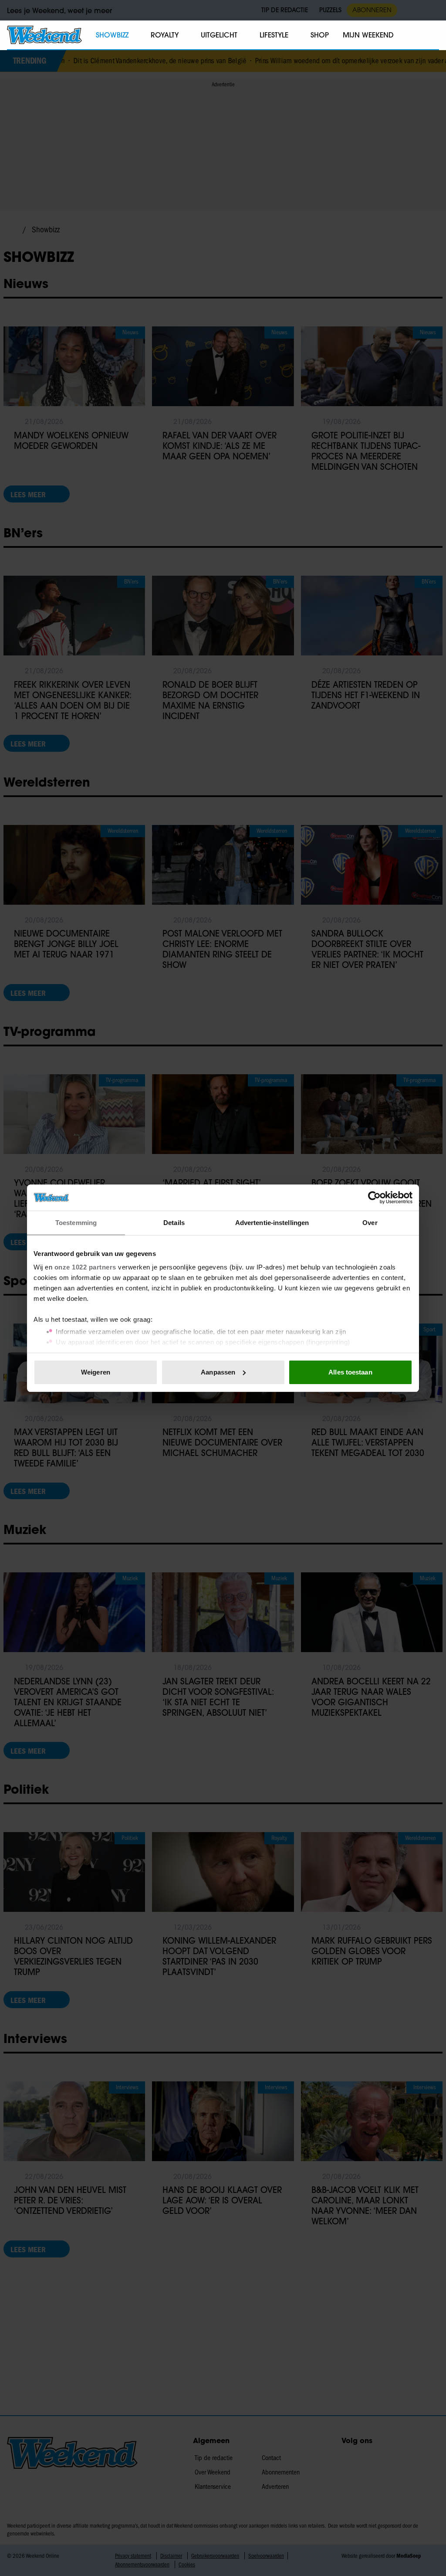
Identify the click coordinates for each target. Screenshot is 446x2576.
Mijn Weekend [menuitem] (368, 35)
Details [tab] (174, 1223)
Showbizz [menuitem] (112, 35)
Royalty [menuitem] (165, 35)
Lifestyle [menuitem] (274, 35)
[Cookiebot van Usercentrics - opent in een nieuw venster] (374, 1198)
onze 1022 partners (85, 1267)
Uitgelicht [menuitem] (219, 35)
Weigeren (96, 1372)
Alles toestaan (350, 1372)
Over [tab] (370, 1223)
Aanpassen (218, 1372)
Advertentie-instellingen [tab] (272, 1223)
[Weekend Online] (44, 35)
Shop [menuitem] (320, 35)
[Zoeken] (432, 35)
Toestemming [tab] (76, 1223)
